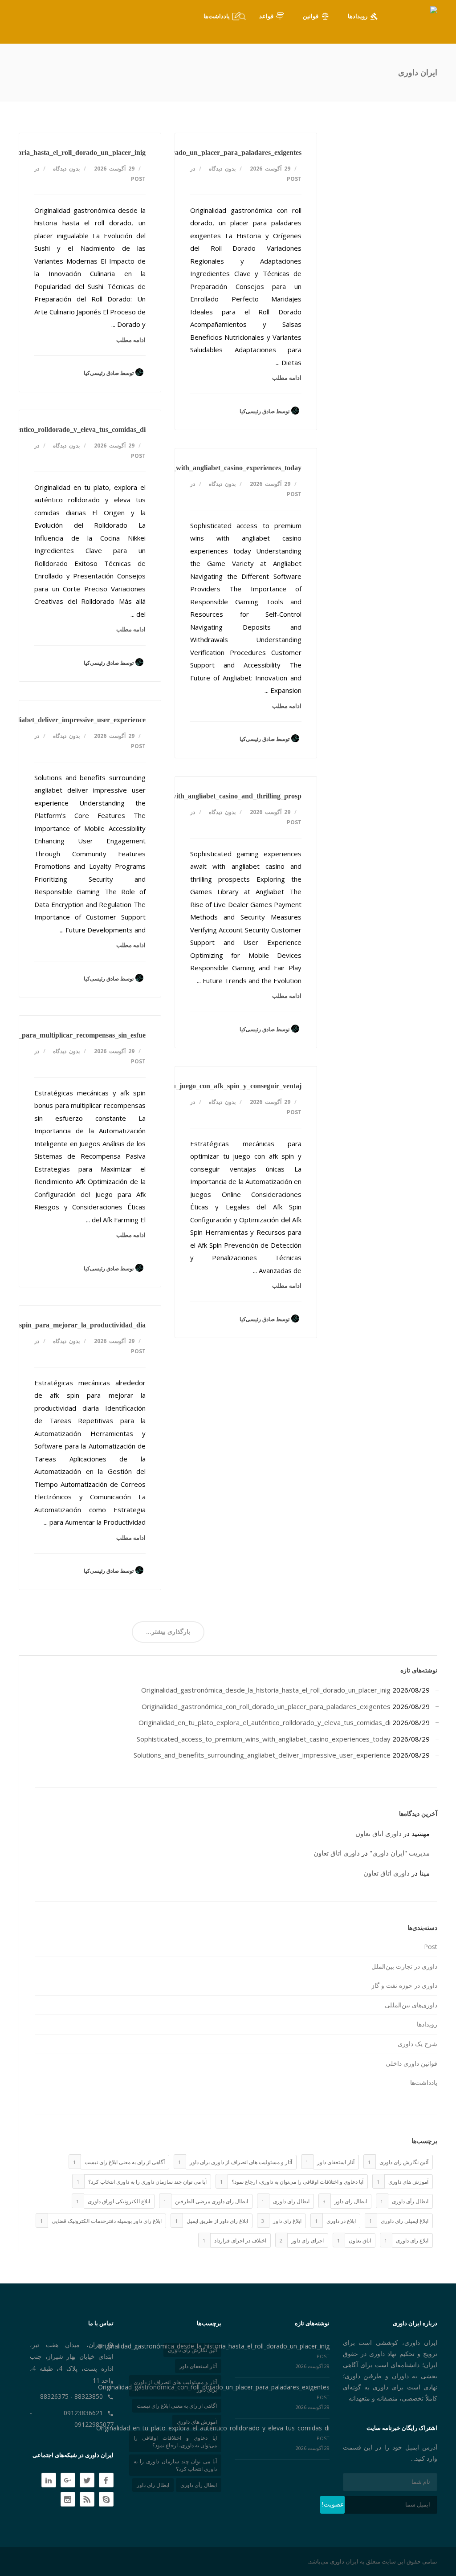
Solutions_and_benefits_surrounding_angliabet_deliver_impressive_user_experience (262, 1755)
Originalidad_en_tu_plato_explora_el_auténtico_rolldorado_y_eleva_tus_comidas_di (265, 1722)
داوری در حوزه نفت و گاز (404, 1985)
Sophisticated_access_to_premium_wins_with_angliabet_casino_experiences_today (177, 468)
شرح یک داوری (417, 2044)
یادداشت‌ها (424, 2082)
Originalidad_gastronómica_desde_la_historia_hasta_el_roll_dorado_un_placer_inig (266, 1690)
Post (138, 179)
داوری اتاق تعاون (379, 1833)
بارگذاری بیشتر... (168, 1631)
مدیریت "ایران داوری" (400, 1853)
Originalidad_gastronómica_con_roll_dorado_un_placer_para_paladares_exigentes (176, 153)
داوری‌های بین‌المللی (411, 2005)
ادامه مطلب (131, 340)
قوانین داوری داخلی (411, 2063)
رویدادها (427, 2024)
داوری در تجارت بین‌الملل (404, 1966)
